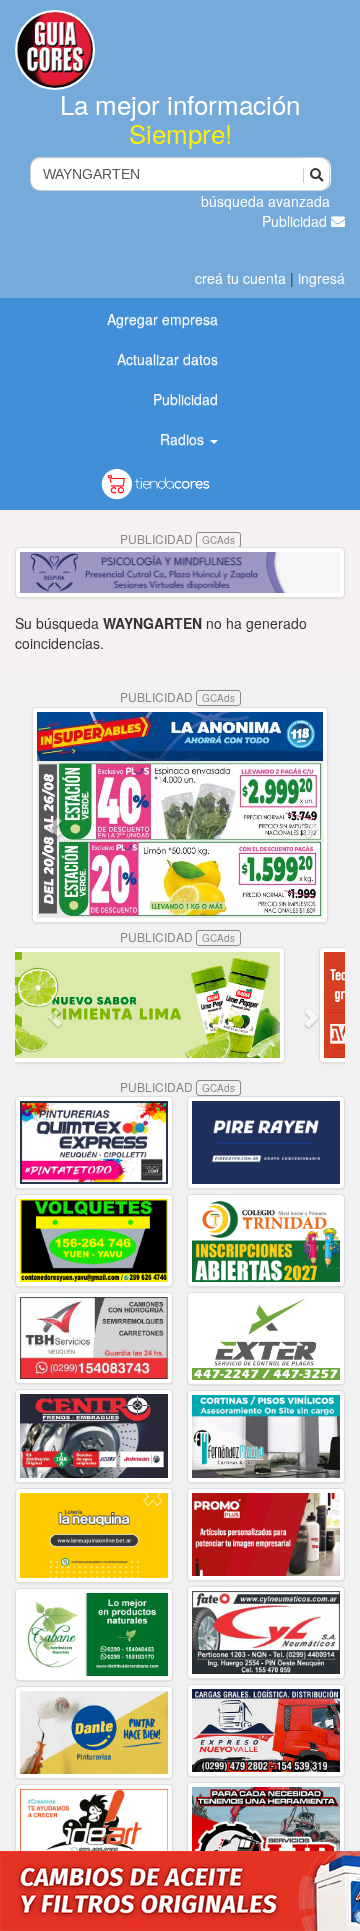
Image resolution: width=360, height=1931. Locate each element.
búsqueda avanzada (265, 201)
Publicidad (296, 221)
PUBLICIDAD (177, 538)
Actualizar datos (167, 359)
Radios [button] (184, 439)
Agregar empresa (162, 319)
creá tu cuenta (240, 278)
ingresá (321, 278)
